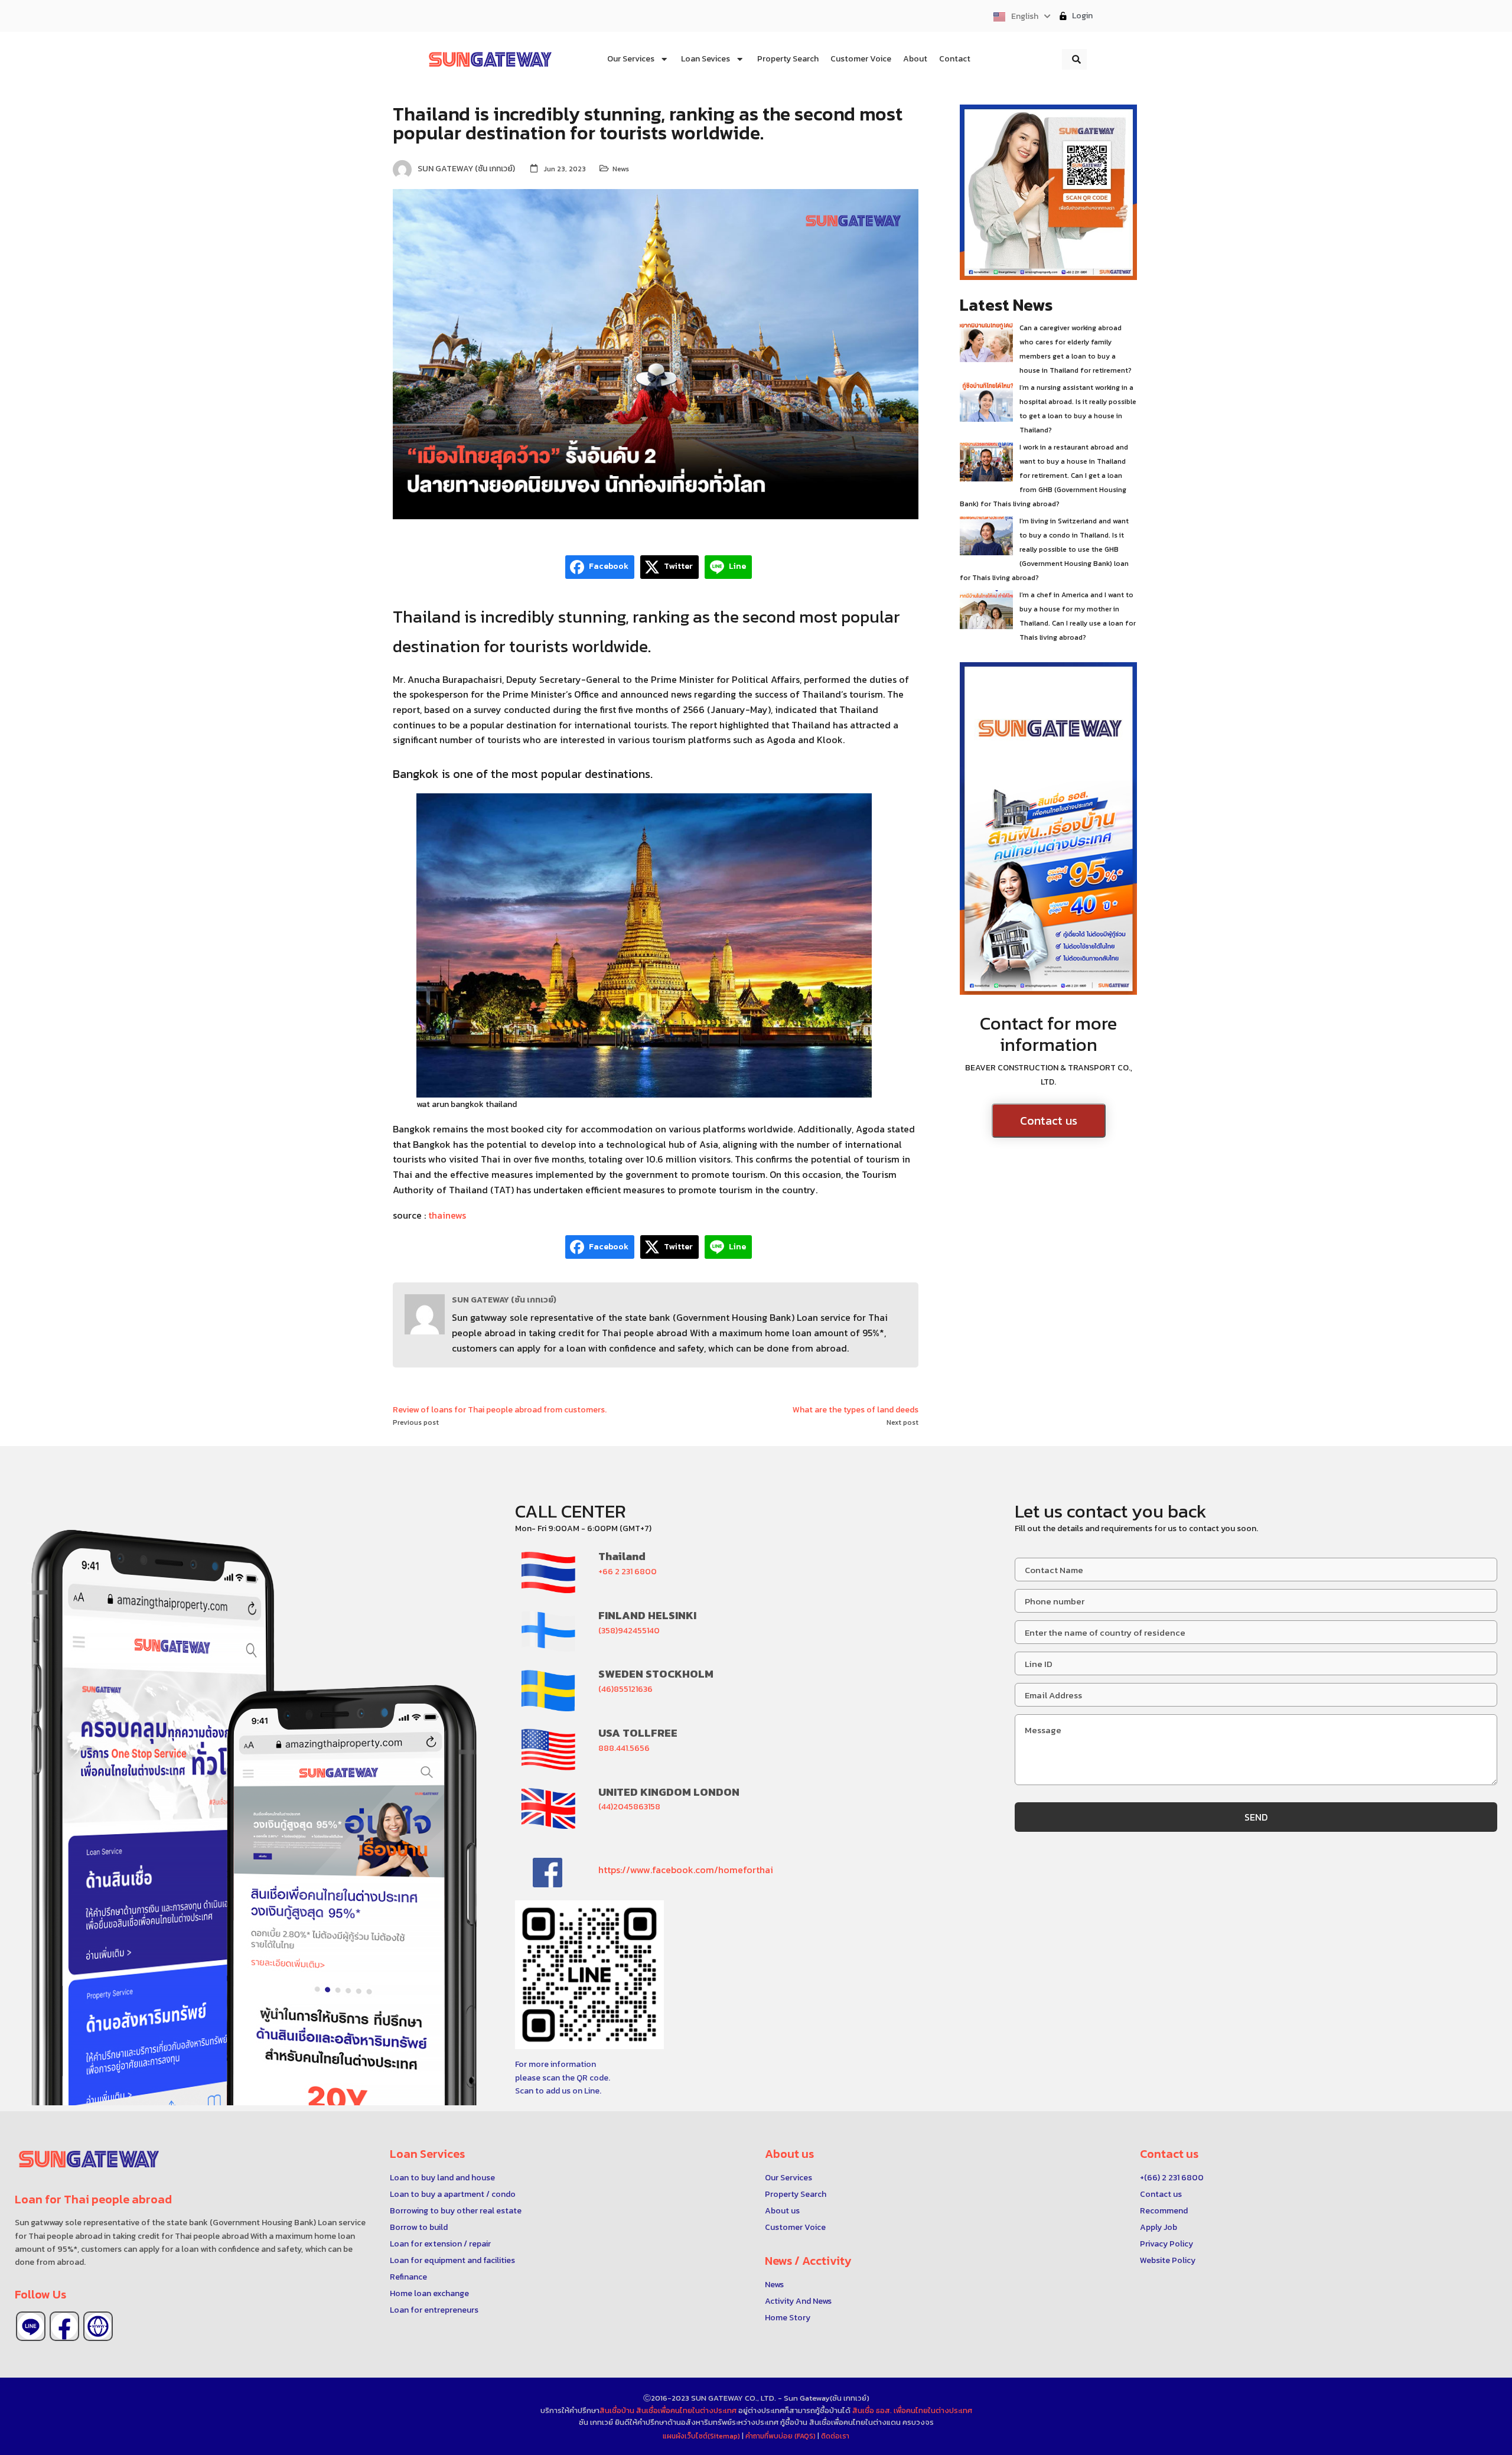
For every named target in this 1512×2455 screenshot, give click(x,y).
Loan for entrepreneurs (434, 2310)
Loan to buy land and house (442, 2178)
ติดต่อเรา (835, 2436)
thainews (447, 1215)
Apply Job (1159, 2227)
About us (782, 2211)
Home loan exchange (429, 2293)
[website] (98, 2326)
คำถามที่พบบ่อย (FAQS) (781, 2436)
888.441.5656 (624, 1748)
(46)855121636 (625, 1689)
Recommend (1164, 2211)
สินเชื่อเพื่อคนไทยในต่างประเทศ (686, 2410)
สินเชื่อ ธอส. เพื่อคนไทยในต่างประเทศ (912, 2410)
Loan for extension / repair (440, 2244)
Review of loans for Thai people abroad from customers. (500, 1410)
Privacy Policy (1166, 2244)
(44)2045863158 (629, 1807)
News (621, 169)
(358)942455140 (629, 1631)
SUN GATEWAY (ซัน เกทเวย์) (504, 1300)
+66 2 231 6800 (628, 1572)
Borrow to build (419, 2227)
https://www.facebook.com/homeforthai (686, 1870)
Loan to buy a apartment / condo (453, 2194)
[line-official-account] (31, 2326)
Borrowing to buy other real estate (456, 2211)
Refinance (408, 2277)
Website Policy (1168, 2260)
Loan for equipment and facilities (452, 2260)
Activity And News (798, 2301)
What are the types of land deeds (856, 1410)
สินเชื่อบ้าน (617, 2410)
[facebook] (64, 2326)
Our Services (788, 2178)
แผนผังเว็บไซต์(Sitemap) (702, 2436)
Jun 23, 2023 (565, 169)
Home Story (788, 2318)
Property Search (796, 2194)
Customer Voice (795, 2227)
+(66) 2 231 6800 (1172, 2178)
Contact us (1049, 1121)
